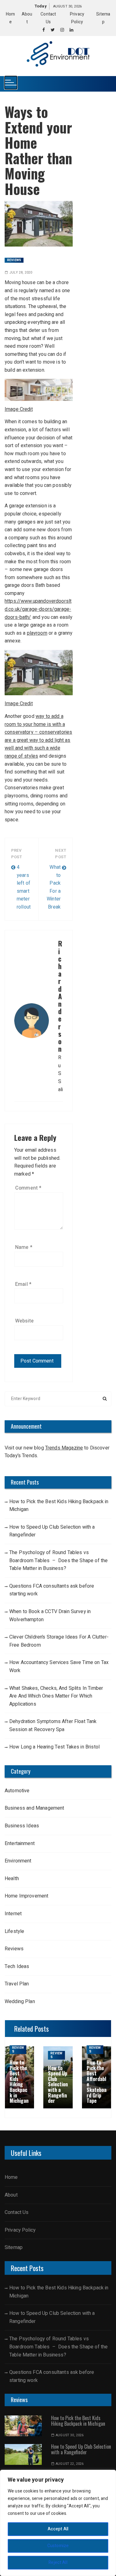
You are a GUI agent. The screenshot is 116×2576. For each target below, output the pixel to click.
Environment (18, 1861)
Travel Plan (17, 1984)
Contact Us (17, 2212)
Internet (13, 1914)
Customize (58, 2546)
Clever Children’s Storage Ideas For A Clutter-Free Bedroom (59, 1641)
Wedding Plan (20, 2002)
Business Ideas (22, 1826)
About (11, 2195)
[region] (58, 2523)
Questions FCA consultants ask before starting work (52, 1590)
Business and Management (34, 1808)
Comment (28, 1188)
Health (12, 1879)
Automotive (17, 1791)
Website (24, 1321)
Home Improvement (26, 1896)
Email (23, 1284)
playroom (37, 633)
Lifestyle (15, 1931)
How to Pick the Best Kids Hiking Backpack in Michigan (59, 1506)
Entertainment (20, 1844)
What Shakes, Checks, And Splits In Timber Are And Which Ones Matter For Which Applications (56, 1696)
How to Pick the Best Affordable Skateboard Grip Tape (97, 2082)
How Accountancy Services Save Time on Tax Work (59, 1667)
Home (11, 2177)
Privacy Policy (20, 2230)
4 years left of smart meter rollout (24, 887)
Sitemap (14, 2247)
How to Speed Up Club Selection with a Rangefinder (52, 1531)
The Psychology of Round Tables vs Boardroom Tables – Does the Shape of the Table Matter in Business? (58, 1560)
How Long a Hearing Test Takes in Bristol (54, 1747)
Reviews (14, 260)
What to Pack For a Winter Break (54, 887)
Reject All (58, 2562)
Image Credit (19, 409)
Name (24, 1247)
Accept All (58, 2529)
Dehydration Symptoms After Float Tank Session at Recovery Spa (53, 1726)
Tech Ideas (17, 1966)
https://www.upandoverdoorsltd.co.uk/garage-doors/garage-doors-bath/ (38, 609)
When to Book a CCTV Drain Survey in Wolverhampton (50, 1616)
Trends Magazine (64, 1448)
